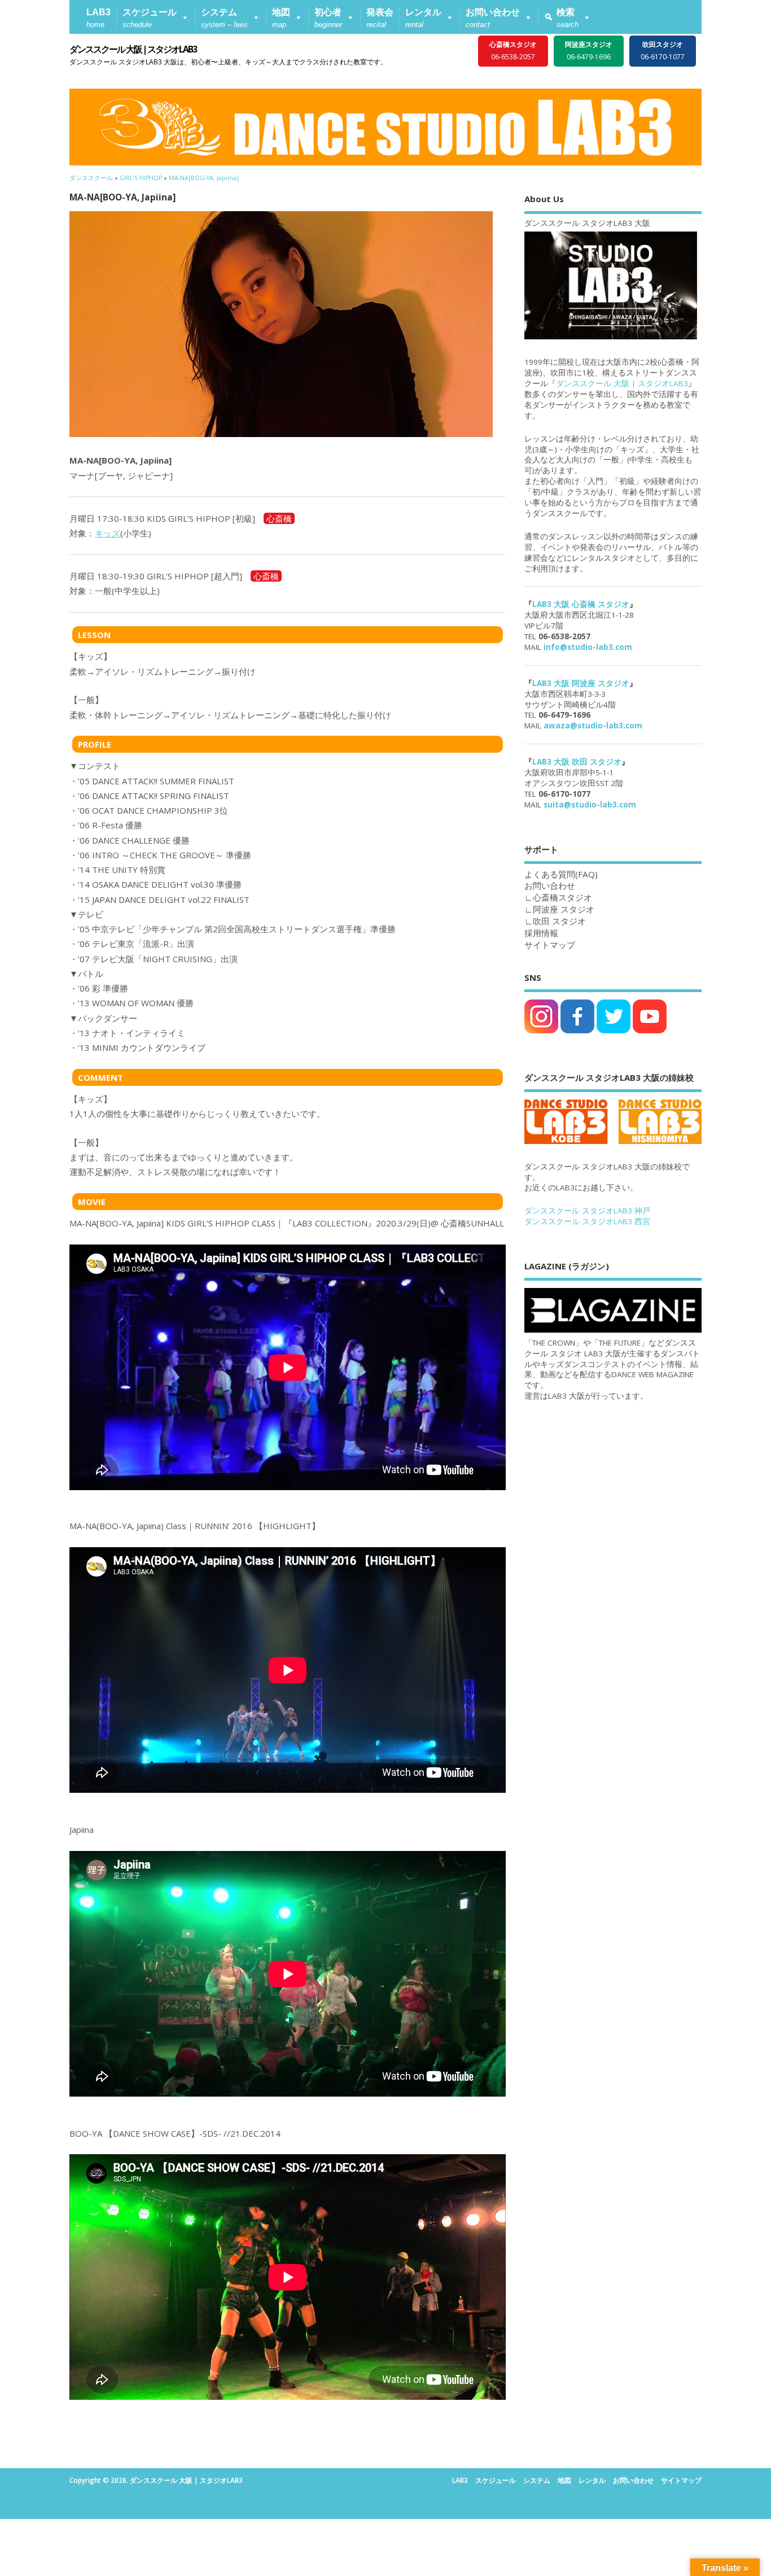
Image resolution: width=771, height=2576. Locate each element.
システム (537, 2480)
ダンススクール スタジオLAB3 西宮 (587, 1221)
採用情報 (541, 933)
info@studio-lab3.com (588, 647)
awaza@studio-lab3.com (593, 726)
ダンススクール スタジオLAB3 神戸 (587, 1211)
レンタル (592, 2480)
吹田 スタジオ (559, 921)
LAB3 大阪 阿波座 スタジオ (581, 683)
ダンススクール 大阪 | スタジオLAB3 (133, 49)
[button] (156, 17)
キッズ (108, 533)
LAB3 (460, 2480)
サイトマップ (550, 945)
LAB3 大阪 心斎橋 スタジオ (581, 604)
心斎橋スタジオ (562, 897)
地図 (564, 2480)
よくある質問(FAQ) (561, 874)
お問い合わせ (633, 2480)
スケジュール (496, 2480)
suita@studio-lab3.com (590, 805)
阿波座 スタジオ (564, 909)
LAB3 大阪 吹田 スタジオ (577, 762)
